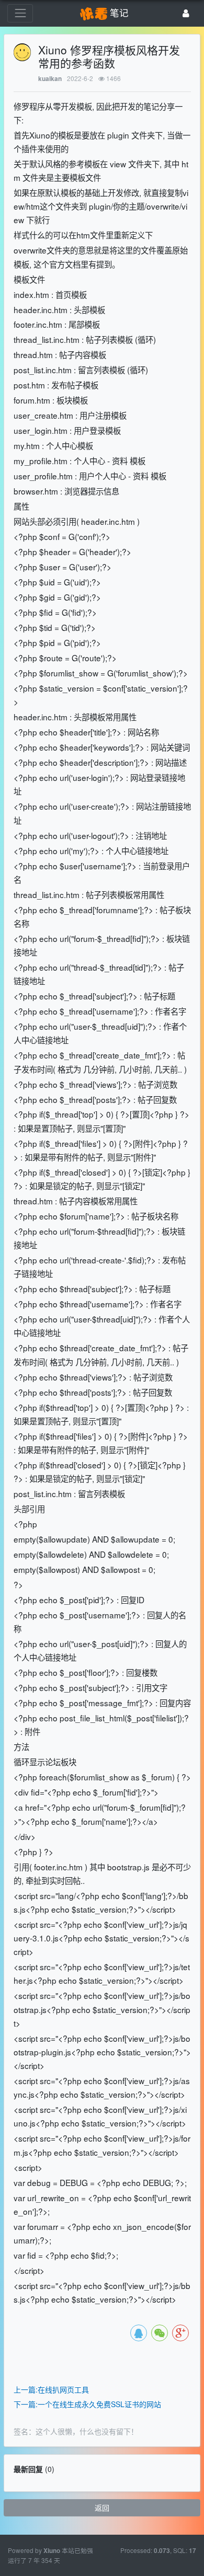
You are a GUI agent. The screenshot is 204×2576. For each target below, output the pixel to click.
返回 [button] (102, 2508)
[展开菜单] (20, 13)
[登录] (186, 13)
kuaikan (50, 79)
